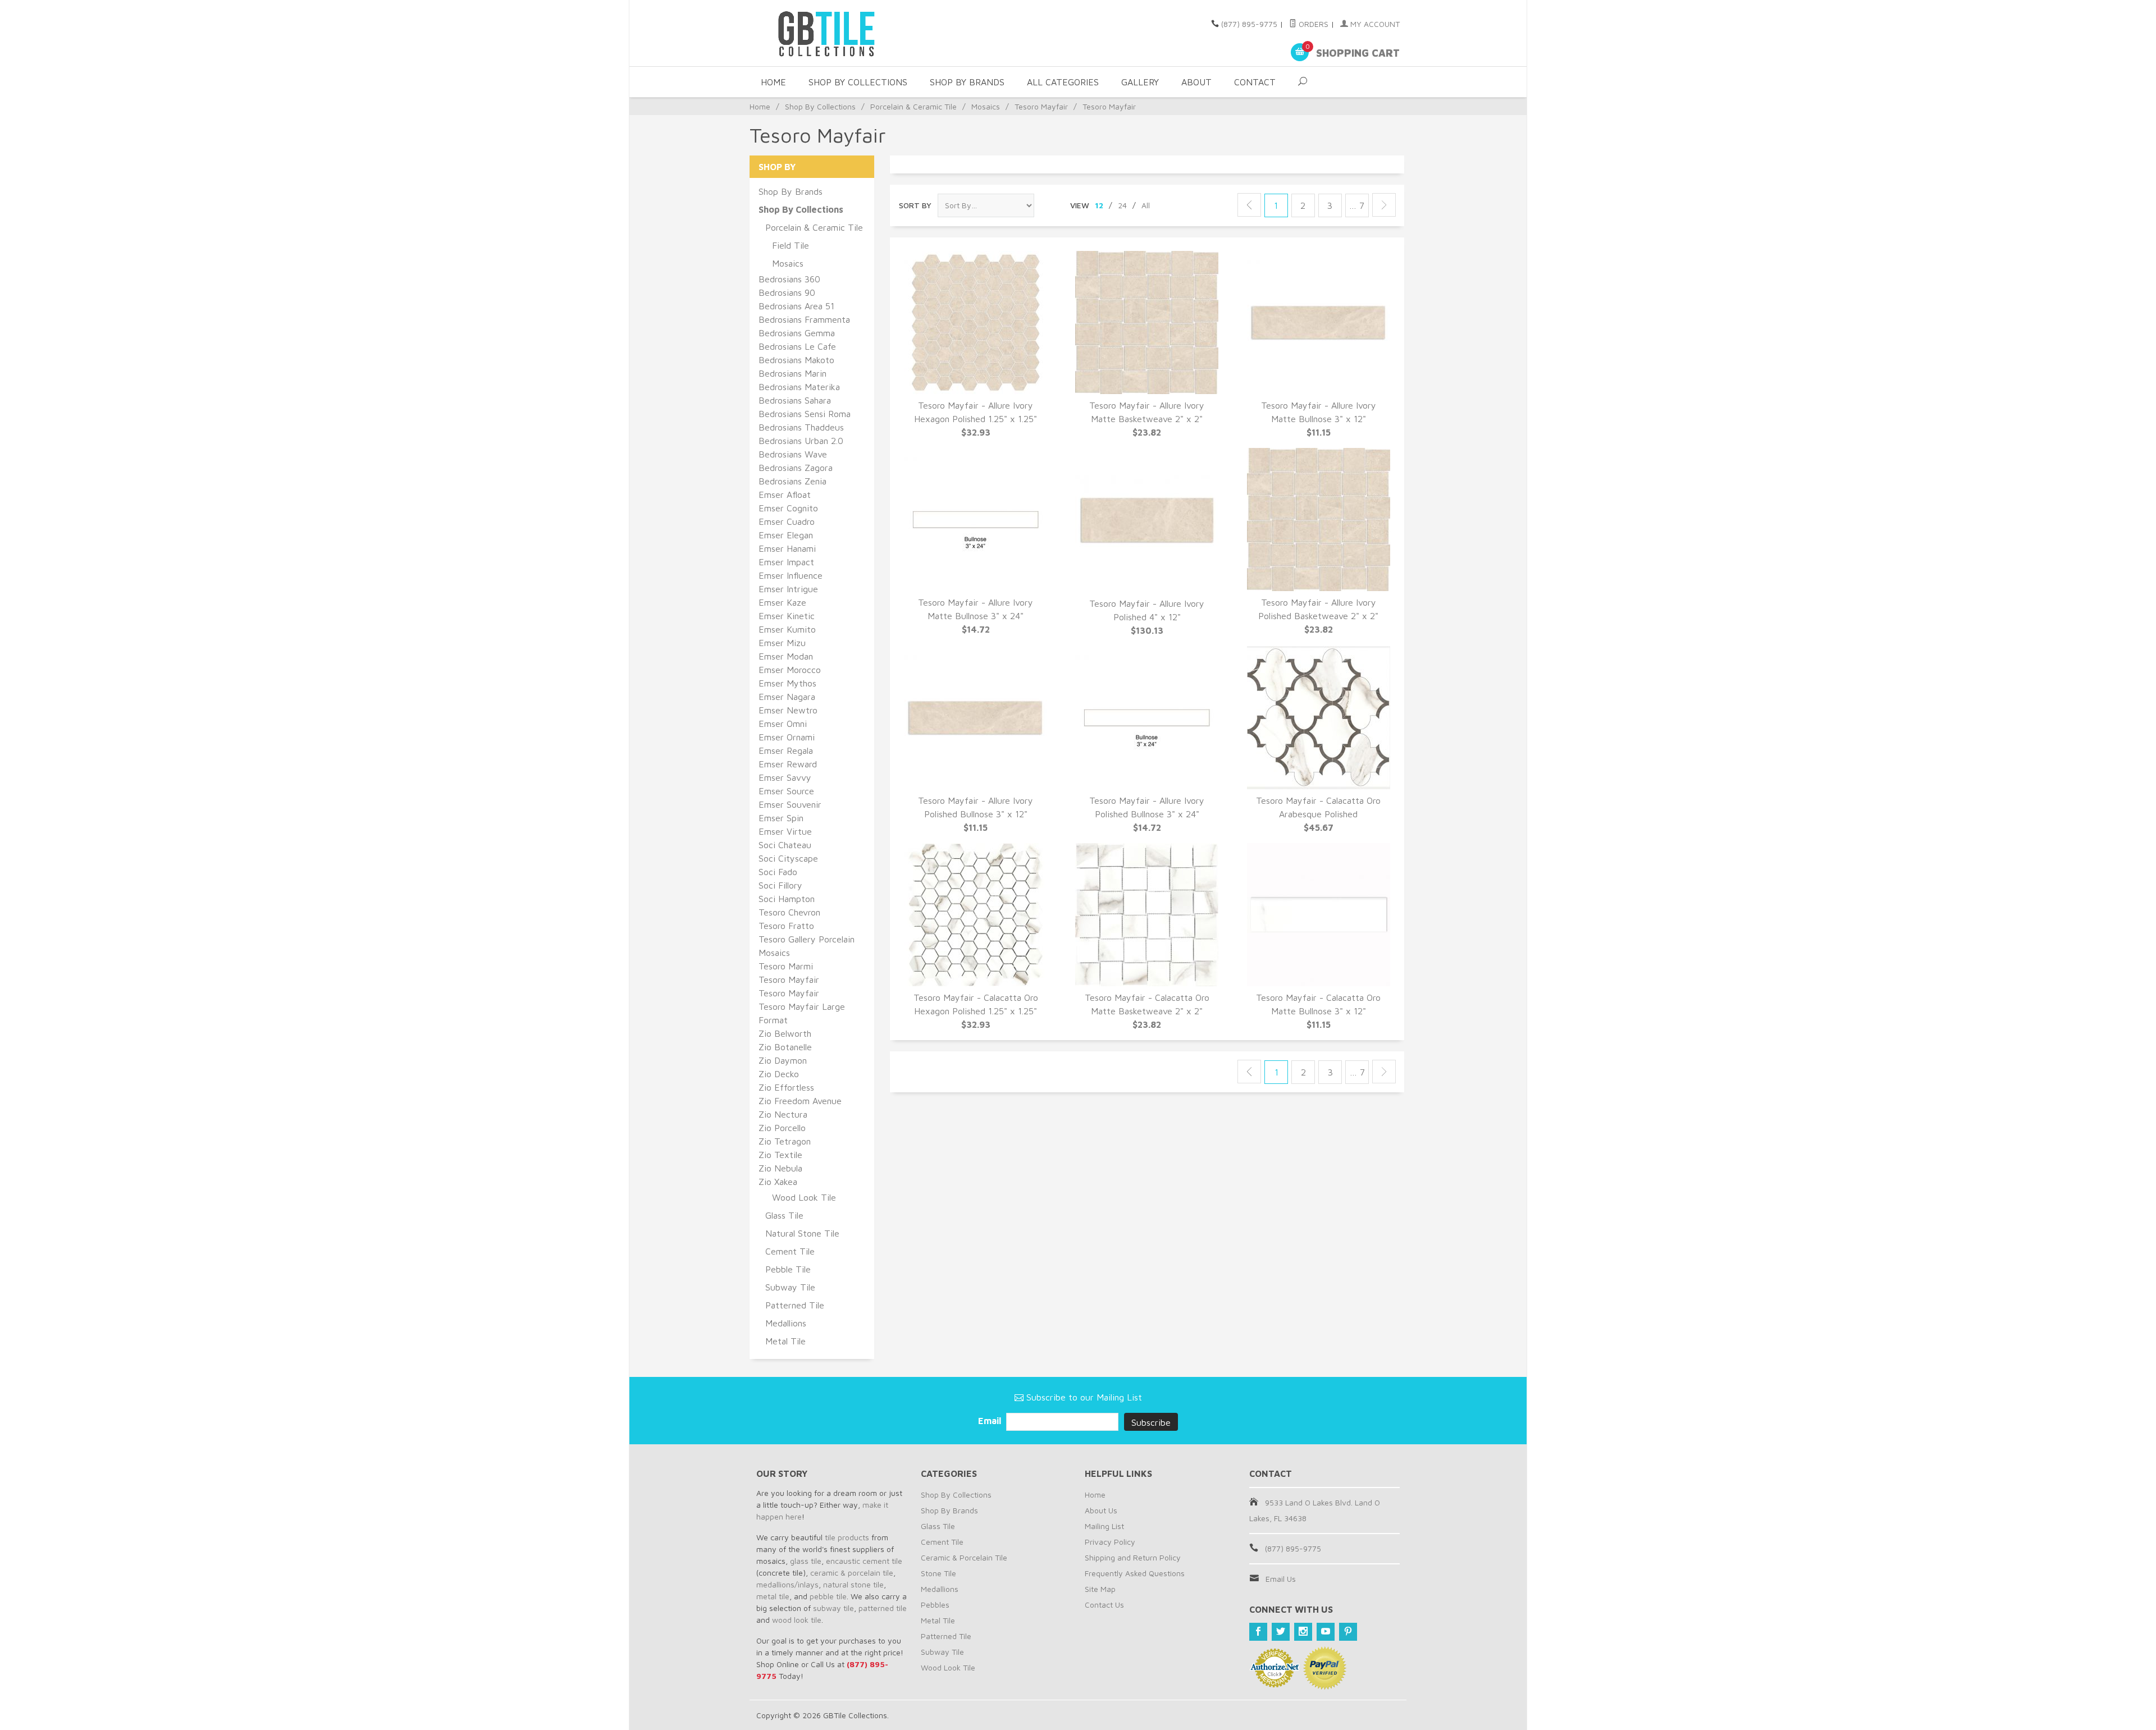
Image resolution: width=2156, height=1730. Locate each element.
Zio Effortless (786, 1087)
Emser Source (786, 791)
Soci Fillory (780, 885)
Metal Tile (785, 1341)
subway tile (833, 1608)
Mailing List (1104, 1526)
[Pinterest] (1348, 1632)
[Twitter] (1281, 1632)
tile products (847, 1537)
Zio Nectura (783, 1114)
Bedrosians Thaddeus (801, 427)
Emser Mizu (782, 643)
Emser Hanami (787, 548)
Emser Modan (786, 656)
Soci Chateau (785, 845)
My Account (1374, 24)
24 (1122, 205)
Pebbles (935, 1605)
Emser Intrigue (788, 589)
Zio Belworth (785, 1033)
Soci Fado (778, 872)
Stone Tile (938, 1573)
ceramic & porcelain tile (852, 1573)
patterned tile (883, 1608)
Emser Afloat (785, 495)
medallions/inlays (787, 1584)
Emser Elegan (786, 535)
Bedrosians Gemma (797, 333)
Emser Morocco (790, 670)
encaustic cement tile (864, 1561)
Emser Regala (786, 750)
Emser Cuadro (787, 521)
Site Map (1100, 1589)
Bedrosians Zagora (796, 468)
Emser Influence (791, 575)
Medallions (786, 1323)
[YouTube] (1326, 1632)
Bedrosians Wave (793, 454)
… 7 (1357, 205)
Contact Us (1104, 1605)
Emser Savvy (785, 777)
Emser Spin (781, 818)
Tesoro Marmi (786, 966)
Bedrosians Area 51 (796, 306)
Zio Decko (779, 1074)
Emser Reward (788, 764)
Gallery (1140, 82)
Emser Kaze (782, 602)
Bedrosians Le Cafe (797, 346)
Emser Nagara (787, 697)
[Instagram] (1303, 1632)
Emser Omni (783, 724)
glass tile (806, 1561)
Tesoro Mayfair (1041, 106)
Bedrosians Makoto (796, 360)
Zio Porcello (782, 1128)
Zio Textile (780, 1155)
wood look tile (797, 1620)
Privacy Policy (1110, 1542)
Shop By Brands (967, 82)
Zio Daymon (783, 1060)
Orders (1312, 24)
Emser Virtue (785, 831)
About (1196, 82)
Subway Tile (790, 1287)
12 (1099, 205)
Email (991, 1421)
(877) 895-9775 (1249, 24)
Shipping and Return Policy (1133, 1557)
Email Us (1281, 1579)
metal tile (773, 1596)
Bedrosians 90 (787, 292)
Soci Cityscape (788, 858)
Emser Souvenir (790, 804)
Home (773, 82)
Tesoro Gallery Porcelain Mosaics (807, 946)
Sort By (915, 205)
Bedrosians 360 (789, 279)
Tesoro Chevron (789, 912)
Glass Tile (784, 1215)
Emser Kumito (787, 629)
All (1146, 205)
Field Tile (791, 245)
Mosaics (986, 106)
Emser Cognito (788, 508)
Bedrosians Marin (792, 373)
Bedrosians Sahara (795, 400)
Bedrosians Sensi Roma (805, 414)
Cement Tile (790, 1251)
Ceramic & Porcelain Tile (964, 1557)
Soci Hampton (787, 899)
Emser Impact (786, 562)
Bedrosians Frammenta (804, 319)
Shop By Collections (858, 82)
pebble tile (828, 1596)
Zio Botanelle (785, 1047)
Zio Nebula (780, 1168)
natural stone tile (853, 1584)
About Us (1101, 1510)
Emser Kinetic (787, 616)
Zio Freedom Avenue (800, 1101)
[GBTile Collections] (859, 33)
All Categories (1063, 82)
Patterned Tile (795, 1305)
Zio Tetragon (785, 1141)
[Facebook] (1258, 1632)
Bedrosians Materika (799, 387)
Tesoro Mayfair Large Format (802, 1013)
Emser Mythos (787, 683)
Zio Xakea (778, 1182)
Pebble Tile (788, 1269)
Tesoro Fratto (786, 926)
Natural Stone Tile (802, 1233)
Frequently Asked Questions (1135, 1573)
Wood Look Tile (804, 1197)
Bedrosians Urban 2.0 (801, 441)
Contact (1255, 82)
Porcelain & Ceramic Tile (913, 106)
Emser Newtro (788, 710)
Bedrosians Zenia (792, 481)
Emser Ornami (787, 737)
